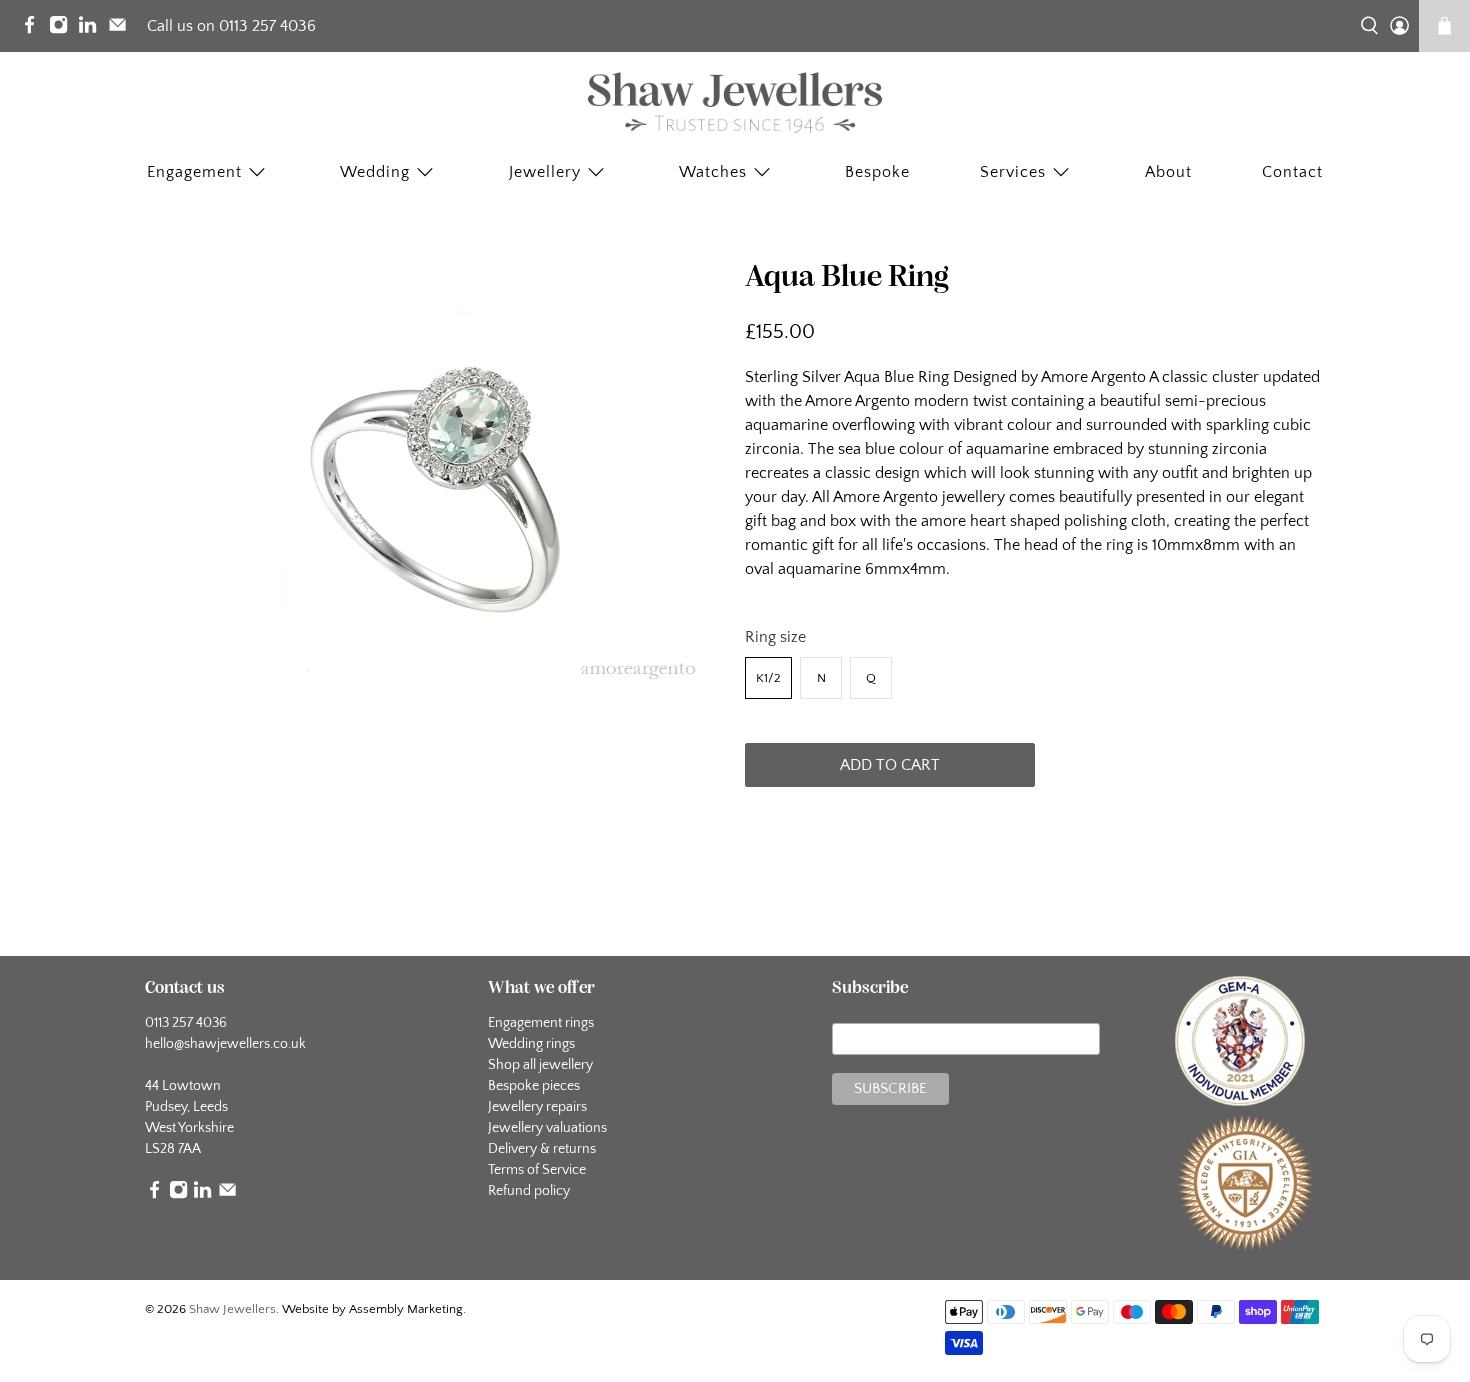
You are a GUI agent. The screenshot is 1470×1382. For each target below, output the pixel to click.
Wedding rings (531, 1044)
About (1168, 172)
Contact (1292, 172)
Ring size (775, 637)
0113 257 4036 (186, 1023)
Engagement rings (541, 1023)
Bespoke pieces (534, 1086)
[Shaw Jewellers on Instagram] (63, 29)
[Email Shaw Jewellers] (122, 29)
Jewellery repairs (537, 1107)
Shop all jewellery (540, 1065)
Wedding (375, 172)
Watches (713, 172)
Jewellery (545, 172)
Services (1013, 172)
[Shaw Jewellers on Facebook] (34, 29)
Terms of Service (537, 1170)
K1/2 (768, 678)
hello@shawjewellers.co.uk (225, 1044)
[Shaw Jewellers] (735, 103)
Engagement (194, 172)
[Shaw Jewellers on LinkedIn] (92, 29)
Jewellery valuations (547, 1128)
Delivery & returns (542, 1149)
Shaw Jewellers (232, 1309)
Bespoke (877, 172)
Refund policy (529, 1191)
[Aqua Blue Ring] (435, 478)
